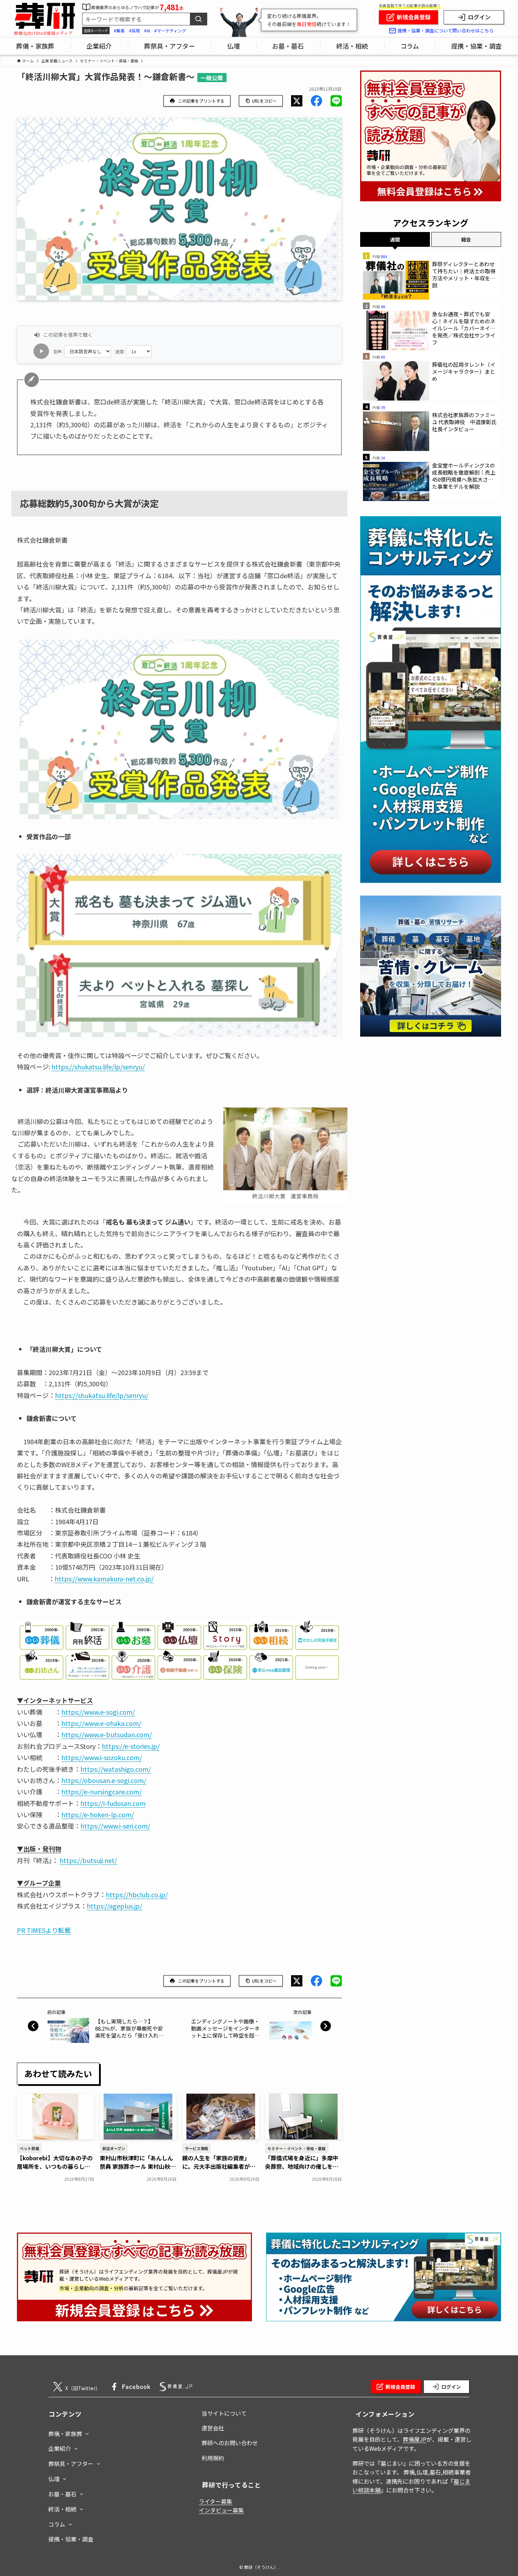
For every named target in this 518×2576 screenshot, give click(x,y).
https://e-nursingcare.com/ (101, 1791)
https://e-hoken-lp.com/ (98, 1814)
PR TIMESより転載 (44, 1930)
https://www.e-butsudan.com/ (107, 1734)
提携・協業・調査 (71, 2539)
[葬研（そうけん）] (45, 16)
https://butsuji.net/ (88, 1860)
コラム (57, 2524)
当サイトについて (224, 2413)
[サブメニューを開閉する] (87, 2432)
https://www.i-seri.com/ (115, 1826)
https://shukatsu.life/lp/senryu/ (98, 1067)
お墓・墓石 (62, 2494)
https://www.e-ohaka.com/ (101, 1723)
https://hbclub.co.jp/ (137, 1894)
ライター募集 (215, 2501)
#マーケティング (170, 30)
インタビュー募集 (221, 2510)
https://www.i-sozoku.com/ (102, 1757)
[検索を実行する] (198, 19)
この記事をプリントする (201, 101)
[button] (297, 101)
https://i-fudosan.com (113, 1803)
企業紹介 (60, 2448)
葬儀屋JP (415, 2439)
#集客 (119, 30)
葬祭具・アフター (71, 2464)
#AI (147, 30)
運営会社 (213, 2428)
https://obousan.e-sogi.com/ (104, 1780)
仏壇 (54, 2479)
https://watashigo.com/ (116, 1769)
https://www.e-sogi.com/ (98, 1712)
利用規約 (213, 2458)
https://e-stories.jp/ (131, 1746)
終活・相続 (62, 2509)
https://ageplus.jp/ (115, 1906)
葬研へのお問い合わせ (230, 2443)
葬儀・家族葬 (65, 2434)
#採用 (134, 30)
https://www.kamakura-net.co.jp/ (104, 1579)
